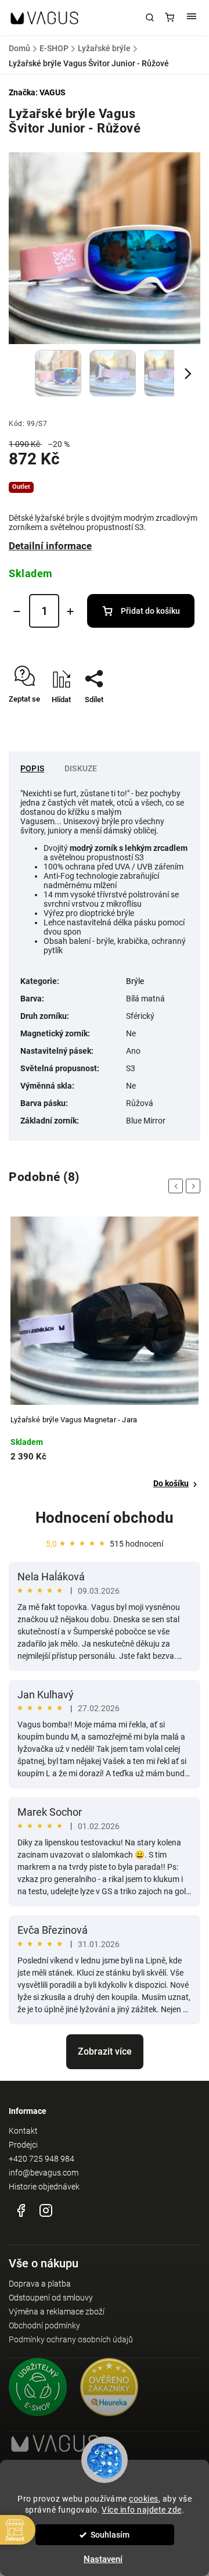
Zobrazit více (105, 2051)
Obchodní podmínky (44, 2325)
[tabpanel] (105, 1353)
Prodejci (23, 2145)
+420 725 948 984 (42, 2159)
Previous (178, 1186)
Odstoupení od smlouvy (51, 2298)
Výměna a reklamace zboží (57, 2312)
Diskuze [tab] (81, 768)
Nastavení (103, 2559)
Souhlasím (110, 2535)
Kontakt (23, 2131)
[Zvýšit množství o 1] (70, 611)
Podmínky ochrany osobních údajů (71, 2339)
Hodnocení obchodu (105, 1518)
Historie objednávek (44, 2187)
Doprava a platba (40, 2284)
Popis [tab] (32, 768)
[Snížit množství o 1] (17, 611)
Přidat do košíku (150, 611)
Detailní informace (50, 546)
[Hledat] (150, 17)
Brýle (135, 981)
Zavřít (173, 720)
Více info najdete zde (142, 2510)
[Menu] (192, 17)
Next (195, 1186)
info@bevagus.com (44, 2173)
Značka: (37, 92)
